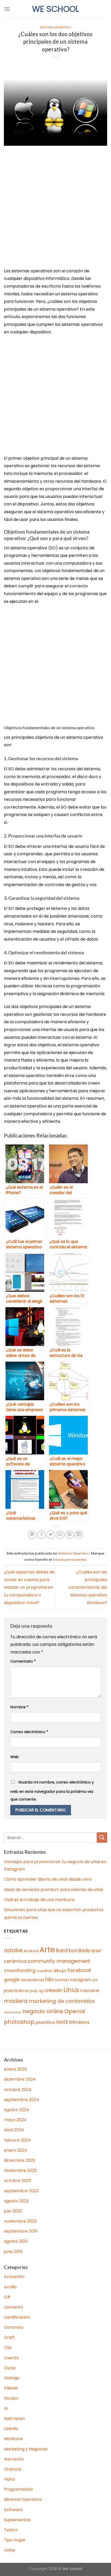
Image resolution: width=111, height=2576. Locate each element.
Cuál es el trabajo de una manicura (39, 1900)
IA (6, 2408)
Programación (18, 2489)
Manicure (13, 2439)
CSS (8, 2348)
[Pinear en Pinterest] (70, 1535)
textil (62, 2022)
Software (13, 2510)
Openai (75, 2011)
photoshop (19, 2022)
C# (7, 2297)
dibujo (60, 1971)
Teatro (11, 2530)
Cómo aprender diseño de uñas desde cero (48, 1879)
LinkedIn (54, 1990)
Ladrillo (11, 2429)
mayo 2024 (15, 2120)
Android (31, 1951)
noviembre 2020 (20, 2221)
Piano (9, 2479)
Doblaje (12, 2378)
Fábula (11, 2388)
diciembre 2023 (19, 2160)
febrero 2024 (17, 2140)
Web (15, 1757)
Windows (79, 2022)
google (12, 1980)
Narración (14, 2459)
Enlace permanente (69, 1560)
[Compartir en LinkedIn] (79, 1535)
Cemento (14, 2307)
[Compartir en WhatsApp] (32, 1535)
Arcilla (10, 2287)
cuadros (44, 1971)
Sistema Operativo (56, 27)
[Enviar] (102, 1837)
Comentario (23, 1661)
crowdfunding (20, 1971)
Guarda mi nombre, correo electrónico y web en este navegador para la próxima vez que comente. (52, 1791)
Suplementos (17, 2520)
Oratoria (13, 2469)
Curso (10, 2368)
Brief (97, 1951)
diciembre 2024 (20, 2079)
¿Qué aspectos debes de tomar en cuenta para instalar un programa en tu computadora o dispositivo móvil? (29, 1587)
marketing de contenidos (62, 2001)
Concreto (14, 2327)
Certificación (17, 2317)
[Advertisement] (55, 210)
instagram (81, 1980)
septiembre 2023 (21, 2191)
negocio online (43, 2011)
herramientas (32, 1980)
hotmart (62, 1980)
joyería (11, 1991)
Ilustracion (14, 2419)
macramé (90, 1991)
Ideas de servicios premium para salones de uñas (54, 1890)
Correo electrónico (29, 1732)
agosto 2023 (16, 2201)
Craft (9, 2337)
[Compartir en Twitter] (51, 1535)
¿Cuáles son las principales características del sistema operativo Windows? (88, 1587)
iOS (95, 1980)
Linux (71, 1990)
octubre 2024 (18, 2090)
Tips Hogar (15, 2540)
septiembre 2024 (21, 2100)
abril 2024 (14, 2130)
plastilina (45, 2022)
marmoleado (13, 2012)
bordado (80, 1951)
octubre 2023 (17, 2181)
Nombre (19, 1707)
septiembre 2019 (21, 2231)
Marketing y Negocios (26, 2449)
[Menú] (7, 9)
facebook (79, 1970)
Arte (47, 1950)
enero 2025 (15, 2069)
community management (59, 1961)
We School (55, 9)
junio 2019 (13, 2252)
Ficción (11, 2398)
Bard (62, 1951)
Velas (9, 2550)
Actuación (14, 2277)
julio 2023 (13, 2211)
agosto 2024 (17, 2110)
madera (16, 2001)
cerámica (15, 1961)
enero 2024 (15, 2150)
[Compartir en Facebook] (41, 1535)
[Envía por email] (60, 1535)
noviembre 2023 (20, 2170)
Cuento (11, 2358)
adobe (13, 1950)
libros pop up (31, 1991)
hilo (49, 1979)
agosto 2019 (16, 2241)
